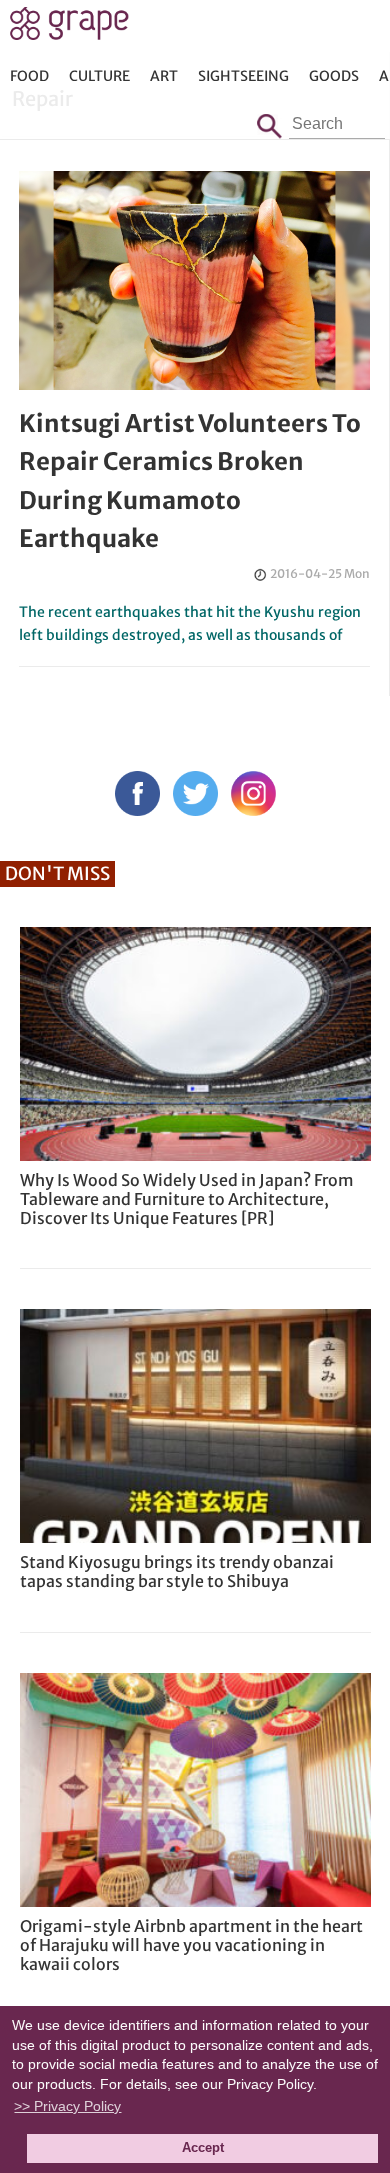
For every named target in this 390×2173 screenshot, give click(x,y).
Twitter (195, 793)
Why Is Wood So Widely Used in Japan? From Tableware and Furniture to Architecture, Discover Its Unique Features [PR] (187, 1199)
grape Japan (69, 29)
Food (29, 76)
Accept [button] (203, 2148)
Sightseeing (243, 76)
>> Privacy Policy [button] (67, 2106)
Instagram (253, 793)
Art (164, 76)
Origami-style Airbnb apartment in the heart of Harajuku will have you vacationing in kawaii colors (191, 1945)
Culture (99, 76)
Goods (334, 76)
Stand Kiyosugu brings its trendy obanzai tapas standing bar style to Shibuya (177, 1571)
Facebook (137, 793)
